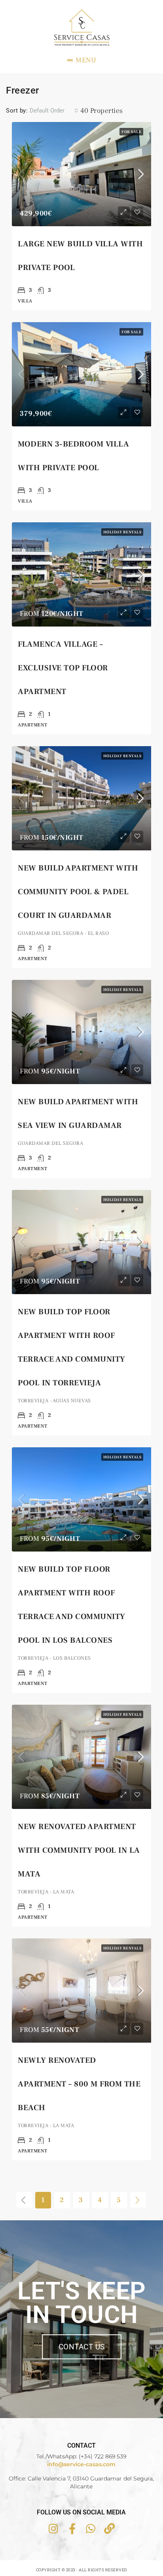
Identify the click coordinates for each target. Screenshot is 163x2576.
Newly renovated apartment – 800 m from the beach (79, 2084)
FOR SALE (131, 132)
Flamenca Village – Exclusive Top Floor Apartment (63, 668)
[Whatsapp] (91, 2528)
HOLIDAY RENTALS (122, 532)
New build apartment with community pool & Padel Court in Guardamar (78, 892)
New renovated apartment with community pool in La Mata (79, 1850)
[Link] (109, 2528)
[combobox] (54, 111)
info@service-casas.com (81, 2464)
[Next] (138, 2200)
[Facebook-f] (72, 2528)
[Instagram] (54, 2528)
